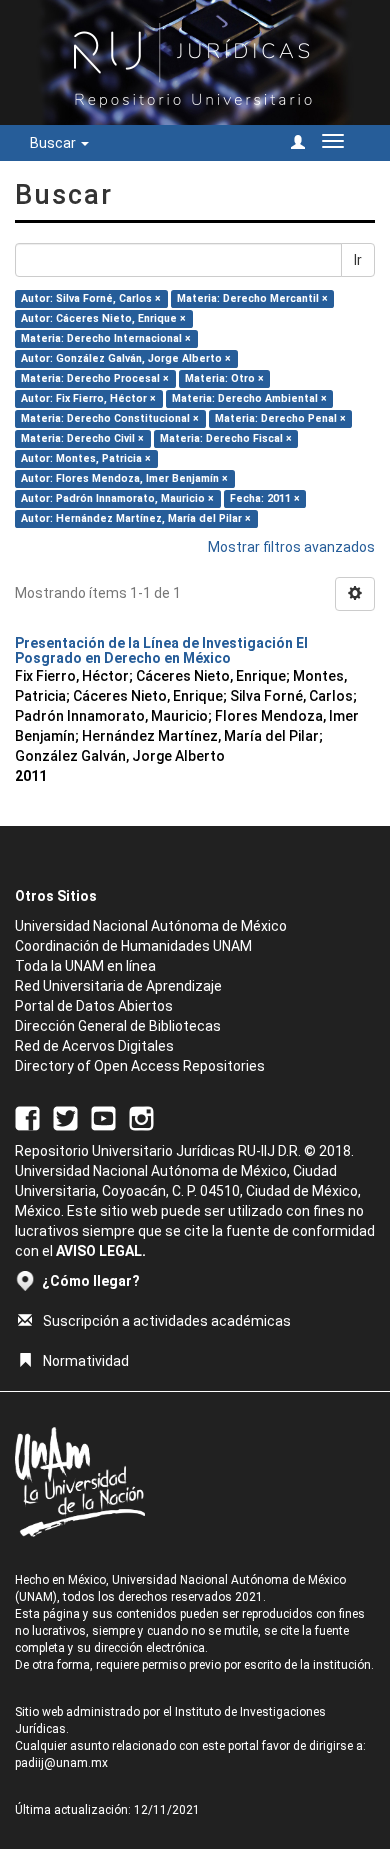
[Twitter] (65, 1118)
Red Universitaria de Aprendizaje (118, 986)
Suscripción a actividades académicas (167, 1321)
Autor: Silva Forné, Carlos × (91, 298)
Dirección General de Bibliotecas (118, 1026)
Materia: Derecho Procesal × (95, 378)
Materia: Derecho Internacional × (106, 338)
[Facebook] (27, 1118)
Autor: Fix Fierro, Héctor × (88, 398)
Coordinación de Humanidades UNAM (133, 946)
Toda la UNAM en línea (85, 966)
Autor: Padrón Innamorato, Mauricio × (117, 498)
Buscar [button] (54, 143)
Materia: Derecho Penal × (280, 418)
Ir (358, 260)
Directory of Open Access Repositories (140, 1066)
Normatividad (86, 1361)
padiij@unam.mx (61, 1763)
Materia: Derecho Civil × (82, 438)
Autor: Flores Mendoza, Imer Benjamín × (124, 478)
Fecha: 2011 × (265, 498)
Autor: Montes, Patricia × (86, 458)
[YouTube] (103, 1118)
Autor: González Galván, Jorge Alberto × (126, 358)
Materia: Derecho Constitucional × (110, 418)
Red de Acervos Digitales (94, 1046)
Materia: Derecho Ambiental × (249, 398)
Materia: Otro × (224, 378)
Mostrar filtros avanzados (291, 547)
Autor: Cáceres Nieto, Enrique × (103, 318)
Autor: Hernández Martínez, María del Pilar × (136, 518)
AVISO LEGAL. (101, 1251)
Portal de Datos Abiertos (94, 1006)
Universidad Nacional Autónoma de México (151, 926)
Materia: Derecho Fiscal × (226, 438)
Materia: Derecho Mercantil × (252, 298)
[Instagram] (141, 1118)
